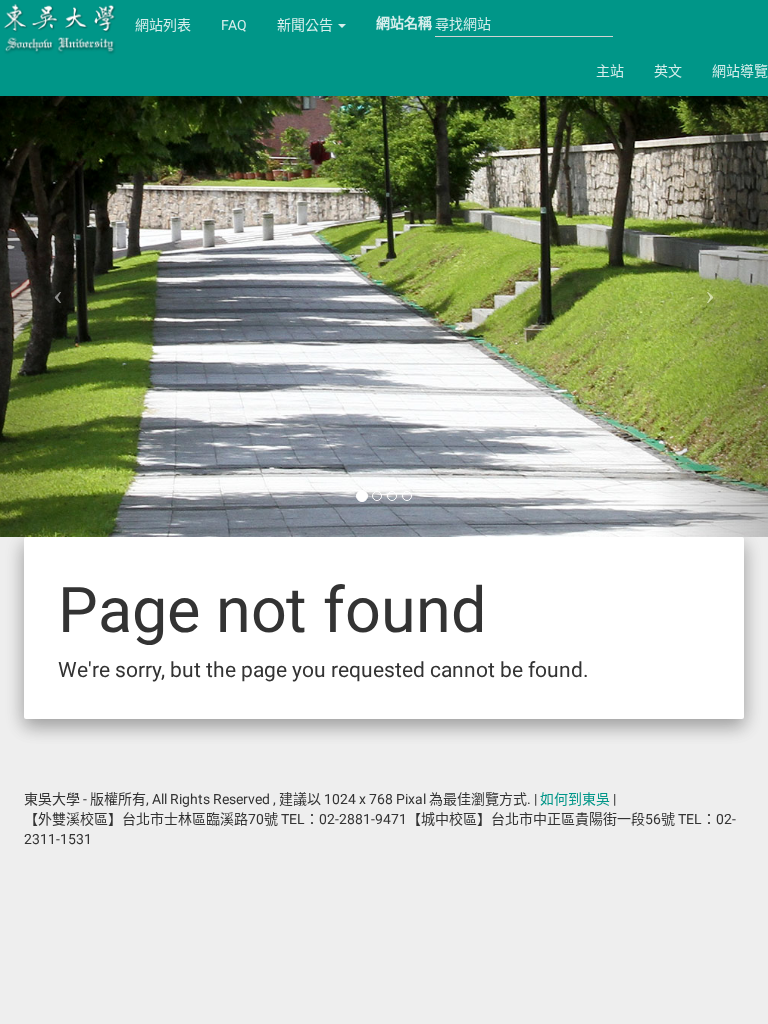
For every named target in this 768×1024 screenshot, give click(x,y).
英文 (668, 71)
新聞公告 (306, 25)
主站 (610, 71)
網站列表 (163, 25)
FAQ (234, 25)
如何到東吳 (575, 799)
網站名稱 (404, 23)
